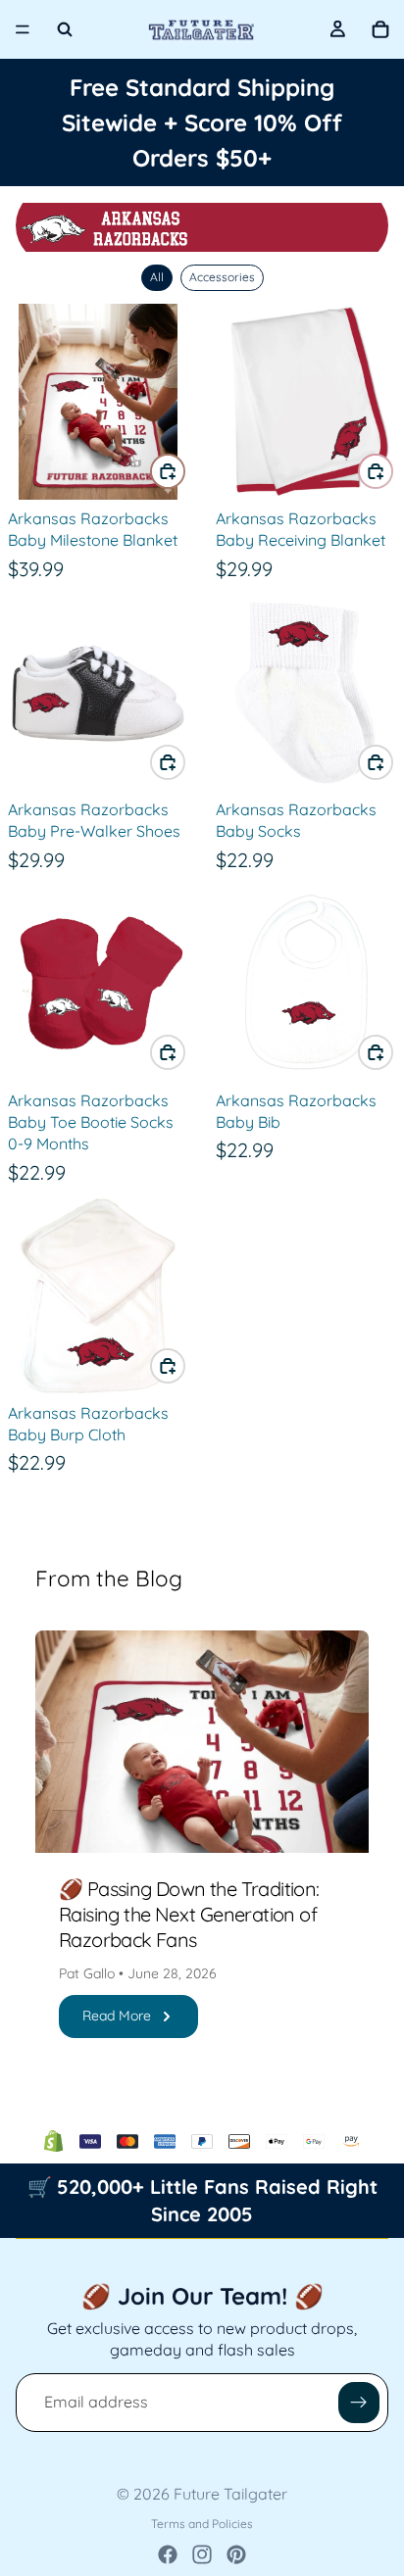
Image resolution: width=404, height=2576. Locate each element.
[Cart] (380, 29)
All (157, 277)
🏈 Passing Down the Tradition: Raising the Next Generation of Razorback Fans (189, 1914)
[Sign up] (359, 2403)
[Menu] (23, 29)
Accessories (222, 277)
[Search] (65, 29)
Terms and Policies (202, 2524)
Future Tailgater (230, 2494)
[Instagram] (202, 2554)
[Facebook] (168, 2554)
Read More (117, 2016)
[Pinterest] (236, 2554)
